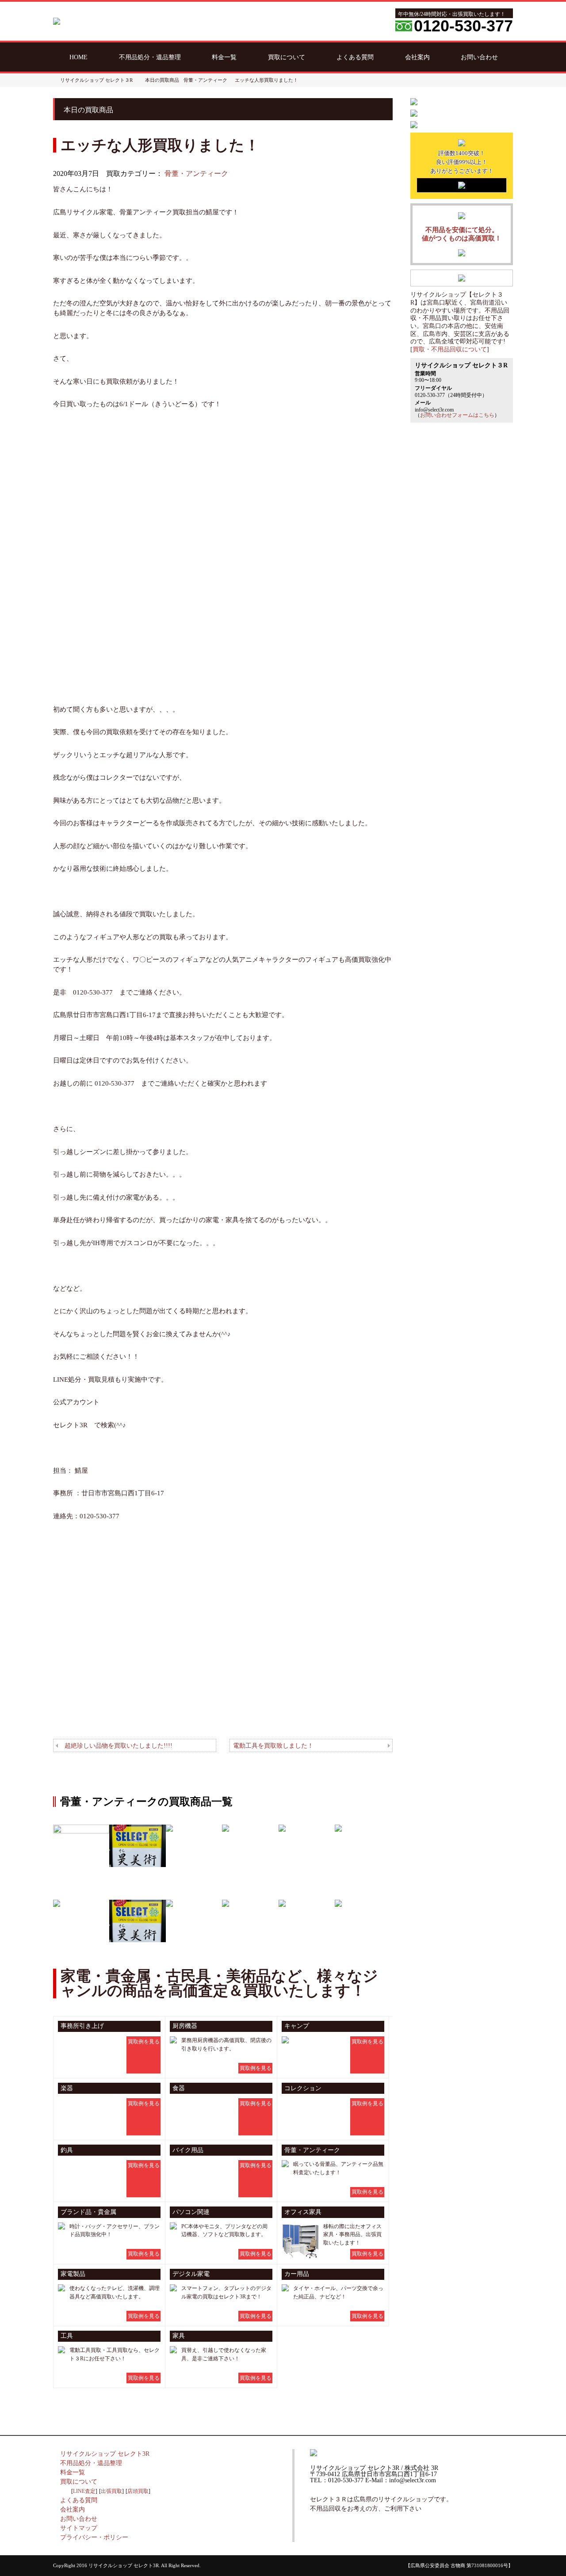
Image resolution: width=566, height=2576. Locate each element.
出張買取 (111, 2491)
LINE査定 (84, 2491)
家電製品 (73, 2274)
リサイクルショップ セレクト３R (96, 80)
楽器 (67, 2088)
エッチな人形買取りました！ (266, 80)
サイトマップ (79, 2528)
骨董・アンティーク (196, 173)
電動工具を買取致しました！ (273, 1745)
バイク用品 (188, 2150)
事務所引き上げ (82, 2026)
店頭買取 (138, 2491)
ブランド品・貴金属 (88, 2212)
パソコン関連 (191, 2212)
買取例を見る (144, 2042)
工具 (67, 2336)
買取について (287, 57)
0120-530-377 (463, 26)
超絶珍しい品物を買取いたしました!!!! (119, 1745)
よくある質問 (355, 57)
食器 (179, 2088)
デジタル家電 (191, 2274)
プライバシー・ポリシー (94, 2537)
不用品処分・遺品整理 (150, 57)
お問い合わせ (479, 57)
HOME (78, 57)
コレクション (303, 2088)
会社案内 (417, 57)
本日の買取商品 (162, 80)
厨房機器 (185, 2026)
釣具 (67, 2150)
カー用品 (297, 2274)
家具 (179, 2336)
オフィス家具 (303, 2212)
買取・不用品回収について (450, 349)
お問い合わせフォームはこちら (457, 415)
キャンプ (297, 2026)
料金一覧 (224, 57)
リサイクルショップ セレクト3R (105, 2454)
